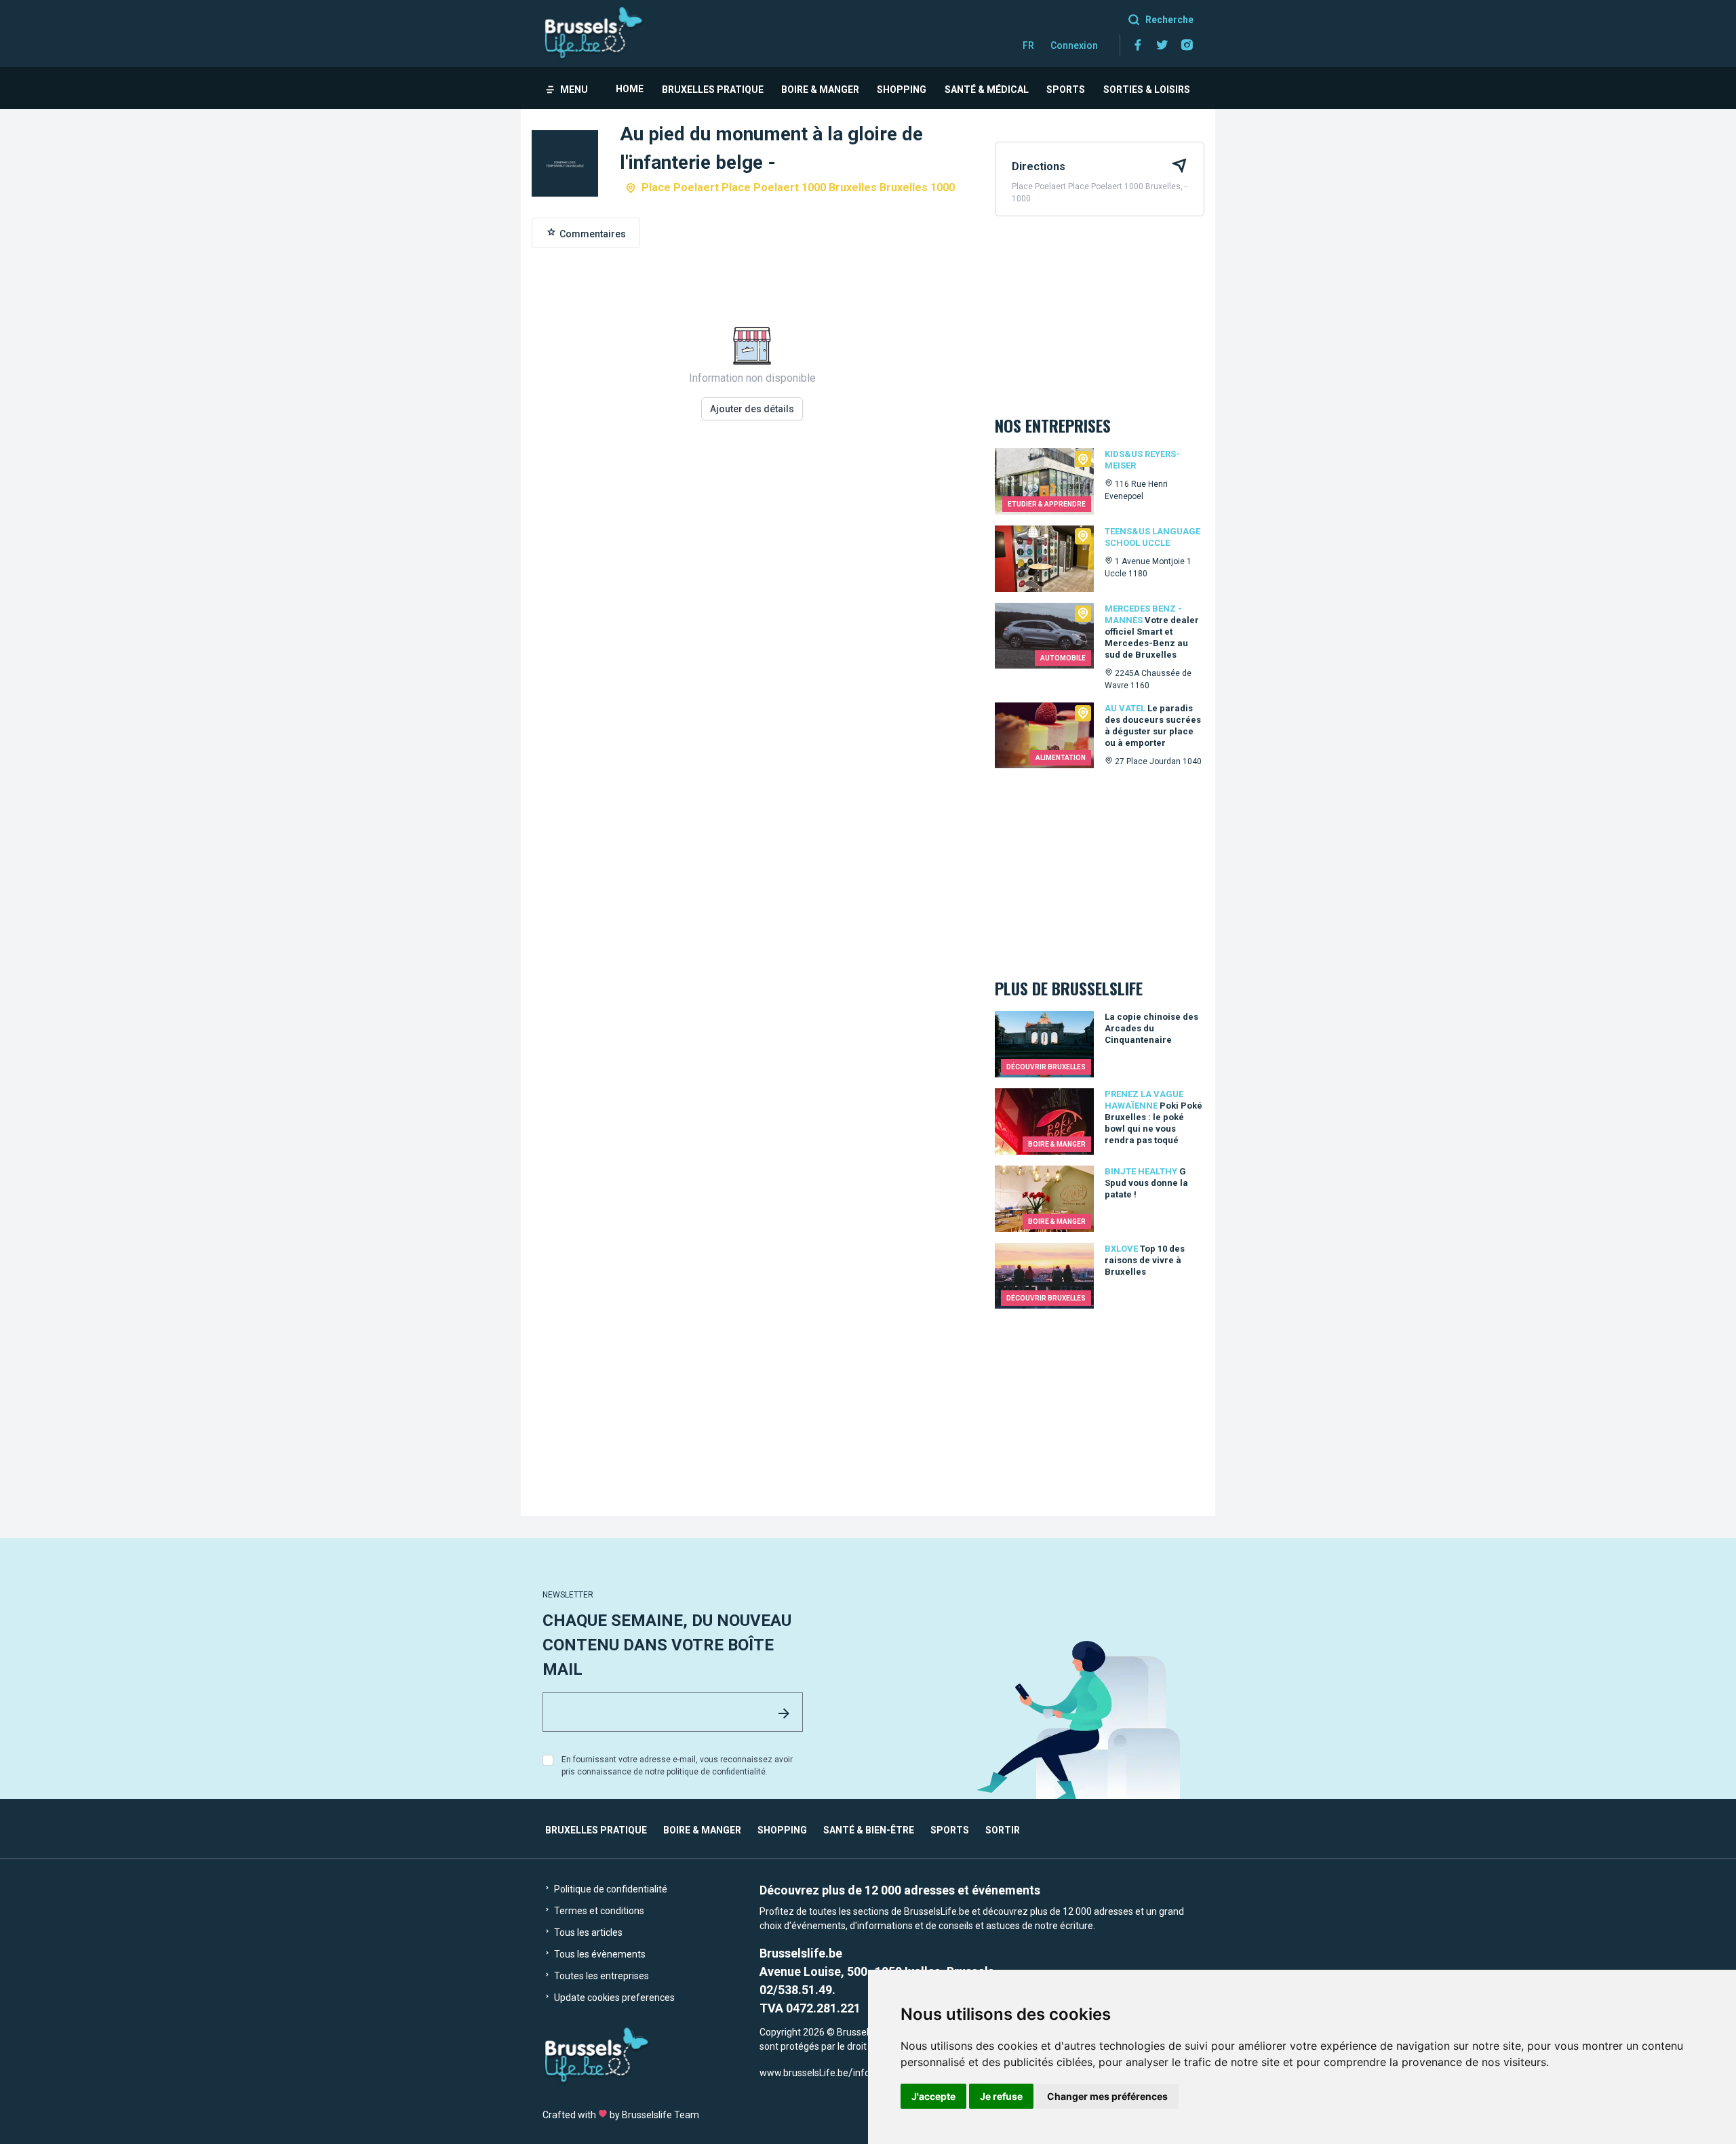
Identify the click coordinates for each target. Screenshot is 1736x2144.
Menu (574, 90)
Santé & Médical (987, 90)
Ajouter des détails (752, 409)
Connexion (1074, 45)
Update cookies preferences (613, 1998)
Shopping (902, 90)
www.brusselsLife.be (804, 2073)
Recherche (1169, 20)
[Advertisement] (752, 624)
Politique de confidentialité (610, 1889)
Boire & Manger (820, 90)
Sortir (1003, 1830)
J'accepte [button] (933, 2096)
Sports (1066, 90)
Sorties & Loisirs (1147, 90)
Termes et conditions (598, 1911)
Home (630, 89)
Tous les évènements (599, 1954)
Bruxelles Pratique (713, 90)
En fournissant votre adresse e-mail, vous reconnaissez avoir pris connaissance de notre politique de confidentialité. (677, 1766)
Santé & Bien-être (869, 1830)
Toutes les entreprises (600, 1976)
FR (1028, 45)
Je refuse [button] (1001, 2096)
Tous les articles (587, 1932)
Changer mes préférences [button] (1107, 2096)
